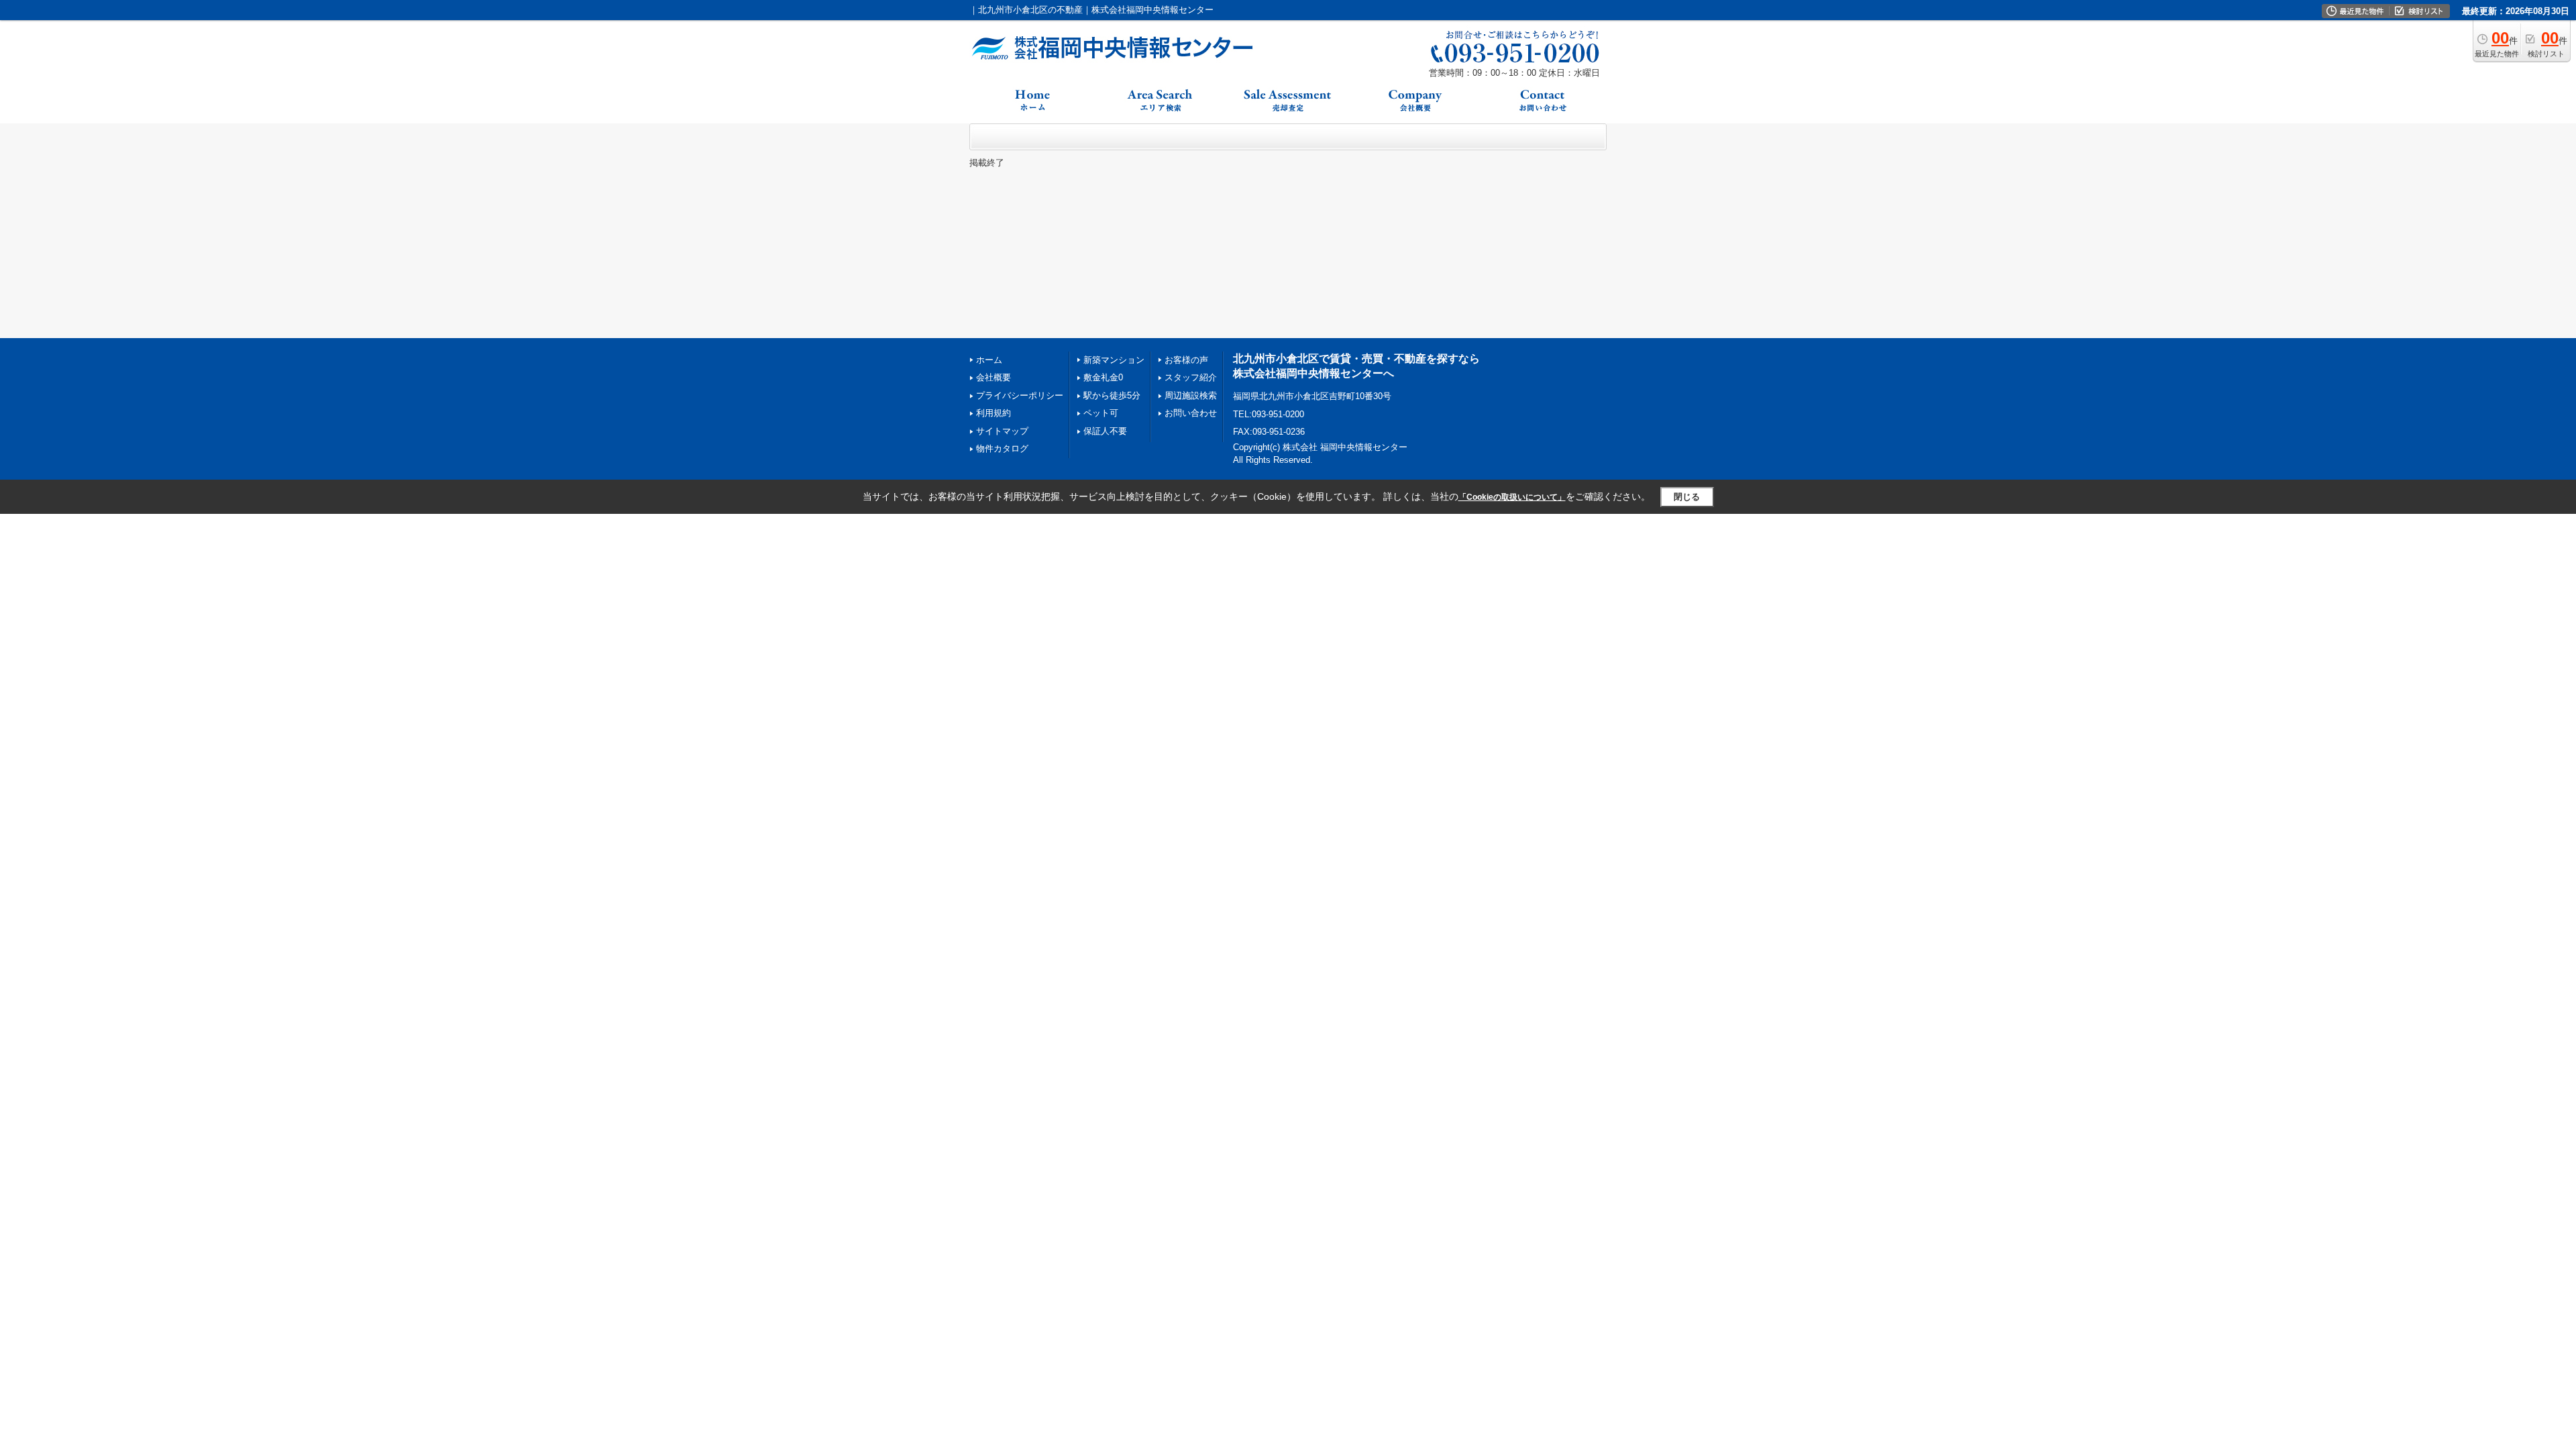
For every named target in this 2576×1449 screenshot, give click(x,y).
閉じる (1687, 497)
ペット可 (1101, 413)
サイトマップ (1002, 431)
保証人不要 (1105, 431)
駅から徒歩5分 (1112, 395)
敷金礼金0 (1103, 377)
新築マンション (1114, 360)
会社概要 (994, 377)
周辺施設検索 (1191, 395)
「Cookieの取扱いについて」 (1512, 497)
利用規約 (994, 413)
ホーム (989, 360)
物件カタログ (1002, 448)
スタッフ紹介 (1191, 377)
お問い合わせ (1191, 413)
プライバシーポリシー (1020, 395)
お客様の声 (1186, 360)
